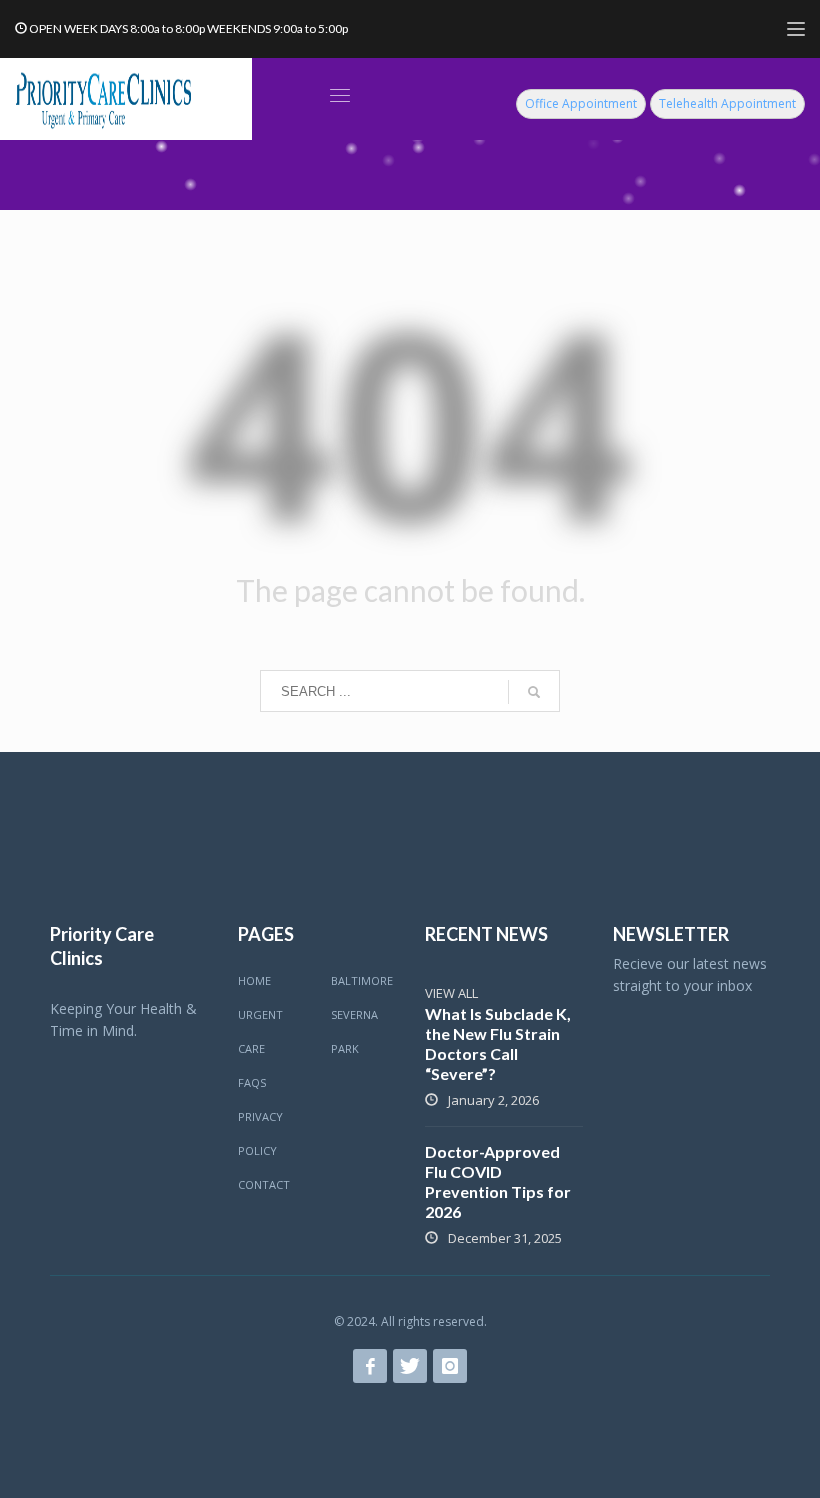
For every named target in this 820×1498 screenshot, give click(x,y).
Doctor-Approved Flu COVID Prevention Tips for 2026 (498, 1181)
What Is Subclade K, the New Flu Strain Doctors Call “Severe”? (498, 1043)
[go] (534, 692)
